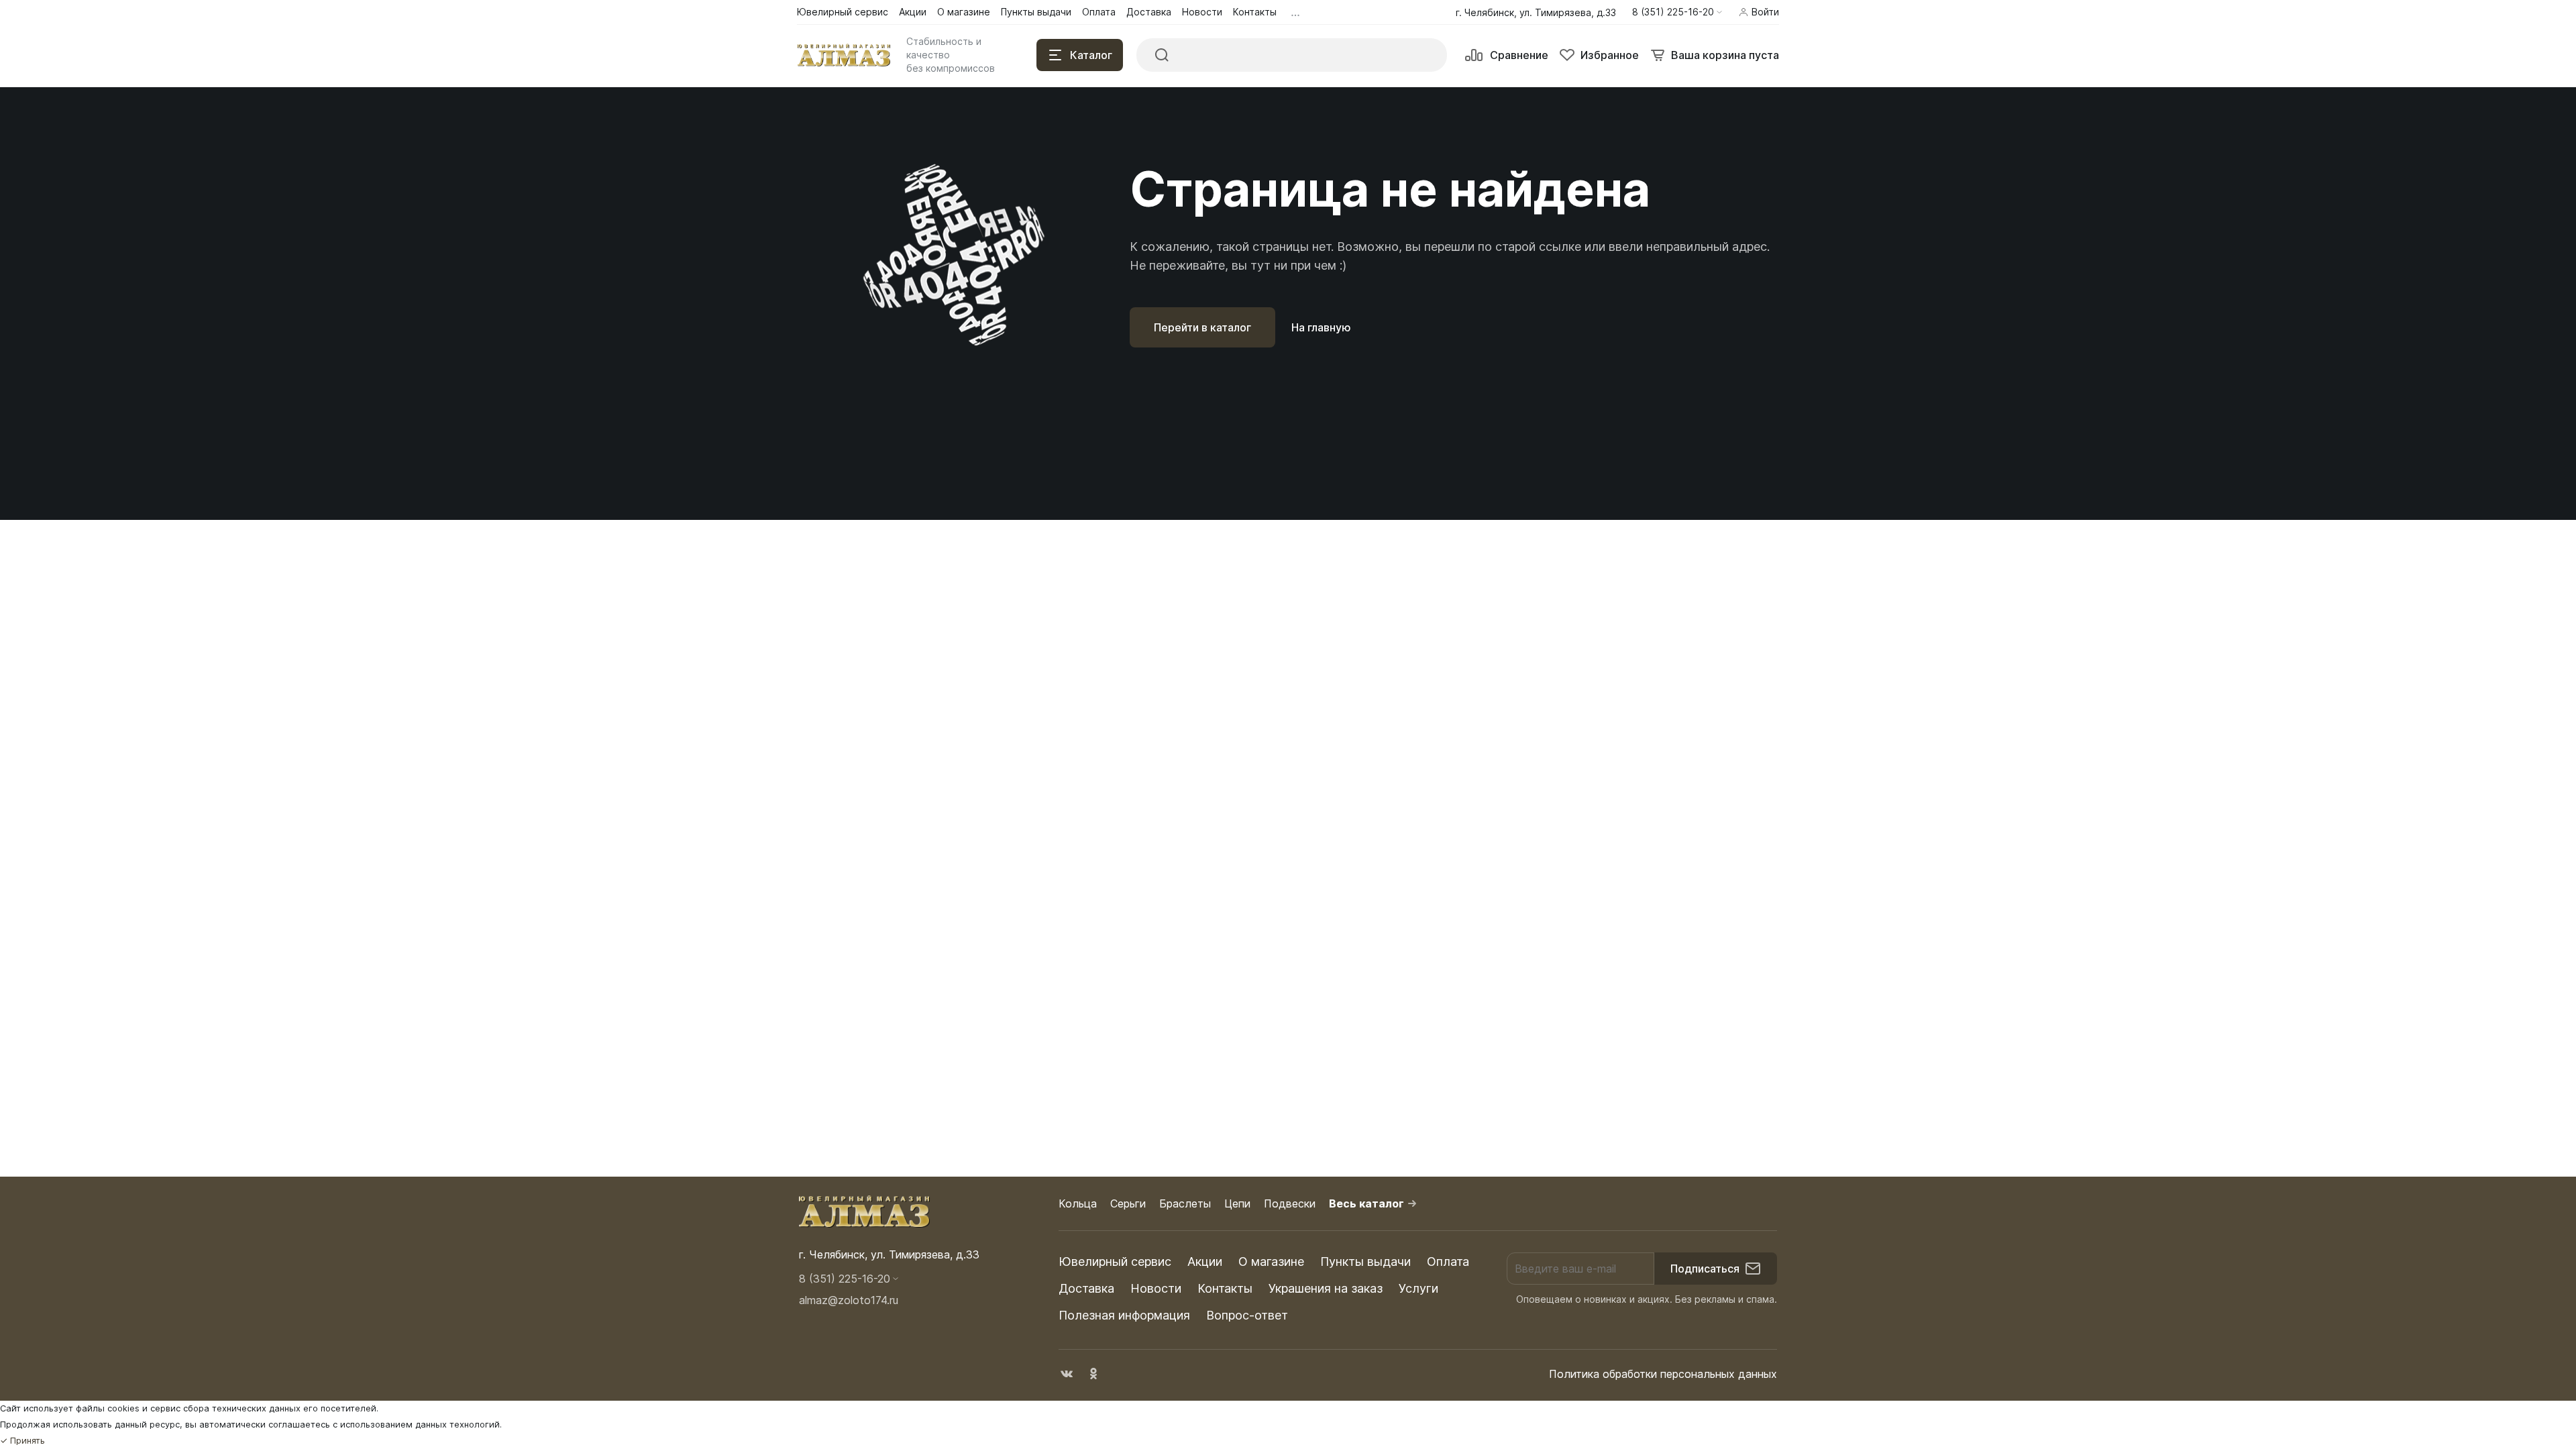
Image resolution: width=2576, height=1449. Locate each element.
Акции (1205, 1262)
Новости (1156, 1288)
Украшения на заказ (1326, 1288)
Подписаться (1705, 1269)
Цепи (1237, 1203)
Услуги (1418, 1288)
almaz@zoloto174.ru (849, 1300)
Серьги (1128, 1203)
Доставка (1086, 1288)
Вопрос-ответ (1247, 1315)
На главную (1321, 327)
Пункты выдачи (1365, 1262)
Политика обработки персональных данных (1663, 1374)
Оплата (1448, 1262)
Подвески (1290, 1203)
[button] (1677, 12)
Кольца (1078, 1203)
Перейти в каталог (1202, 327)
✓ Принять (22, 1441)
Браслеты (1185, 1203)
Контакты (1225, 1288)
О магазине (1271, 1262)
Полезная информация (1124, 1315)
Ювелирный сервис (1115, 1262)
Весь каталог (1366, 1203)
